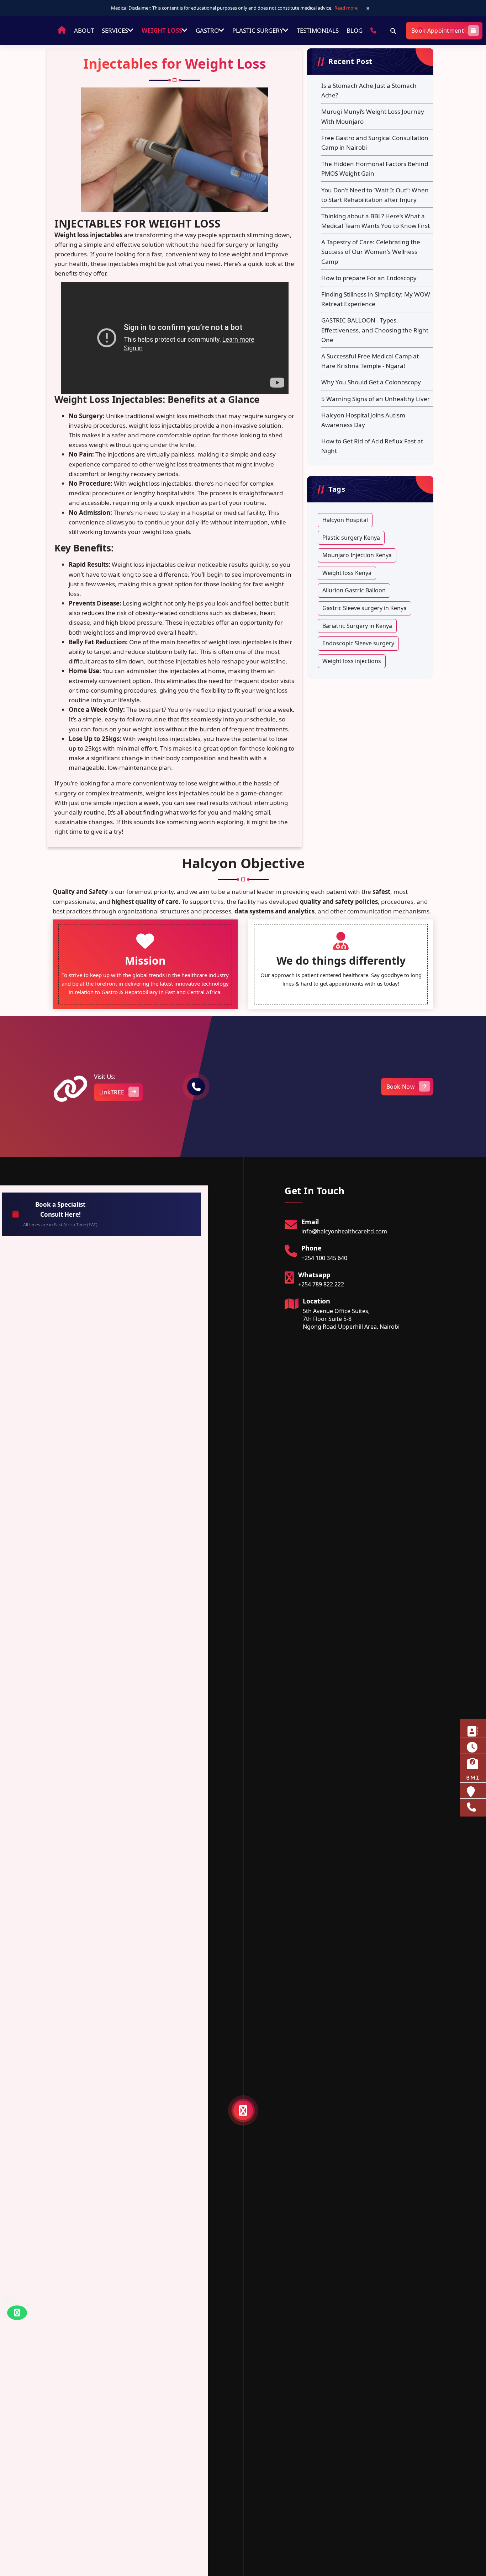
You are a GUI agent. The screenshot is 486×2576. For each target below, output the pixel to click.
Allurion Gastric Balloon (354, 590)
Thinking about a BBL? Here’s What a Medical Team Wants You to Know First (376, 221)
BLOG (355, 30)
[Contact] (373, 30)
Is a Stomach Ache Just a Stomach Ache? (369, 90)
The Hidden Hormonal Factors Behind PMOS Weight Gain (375, 169)
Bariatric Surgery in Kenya (357, 626)
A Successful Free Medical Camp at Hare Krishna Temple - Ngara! (370, 361)
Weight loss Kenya (347, 573)
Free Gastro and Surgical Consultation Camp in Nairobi (375, 143)
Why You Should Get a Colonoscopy (371, 382)
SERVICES (115, 30)
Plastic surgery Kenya (351, 538)
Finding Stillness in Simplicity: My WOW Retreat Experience (376, 299)
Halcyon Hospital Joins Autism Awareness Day (363, 420)
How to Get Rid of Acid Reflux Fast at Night (372, 446)
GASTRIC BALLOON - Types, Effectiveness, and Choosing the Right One (375, 330)
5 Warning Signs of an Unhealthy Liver (376, 399)
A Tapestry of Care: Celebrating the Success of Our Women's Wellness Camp (371, 252)
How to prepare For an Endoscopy (369, 278)
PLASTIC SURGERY (256, 30)
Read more (346, 8)
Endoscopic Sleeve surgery (358, 643)
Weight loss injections (352, 661)
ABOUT (84, 30)
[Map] (269, 1086)
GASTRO (206, 30)
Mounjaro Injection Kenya (357, 555)
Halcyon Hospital (345, 520)
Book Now (401, 1087)
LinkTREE (112, 1092)
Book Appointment (438, 31)
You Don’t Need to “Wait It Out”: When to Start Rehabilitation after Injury (375, 195)
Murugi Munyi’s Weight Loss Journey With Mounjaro (373, 116)
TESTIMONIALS (316, 30)
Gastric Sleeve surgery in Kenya (364, 608)
